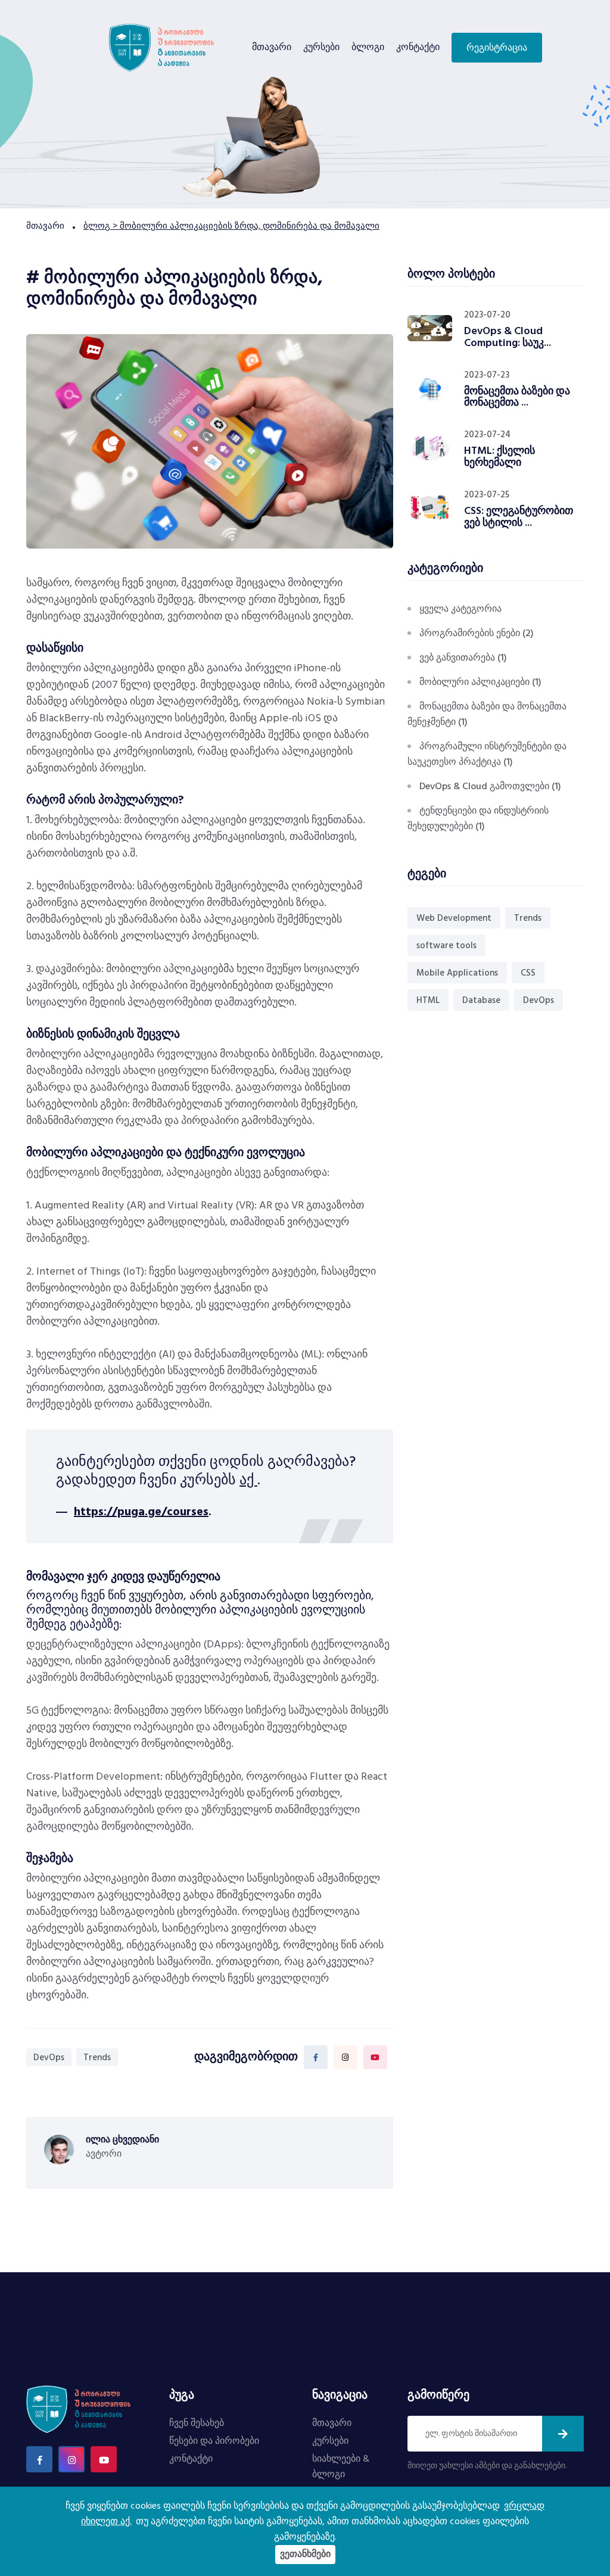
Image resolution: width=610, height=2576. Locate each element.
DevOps (49, 2058)
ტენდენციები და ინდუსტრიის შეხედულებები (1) (478, 819)
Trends (97, 2058)
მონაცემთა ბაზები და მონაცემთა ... (517, 398)
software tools (446, 946)
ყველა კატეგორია (460, 609)
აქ (248, 1481)
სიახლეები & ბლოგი (341, 2467)
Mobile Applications (457, 973)
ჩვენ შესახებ (197, 2424)
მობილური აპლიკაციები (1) (480, 683)
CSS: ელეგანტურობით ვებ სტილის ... (519, 517)
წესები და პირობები (214, 2441)
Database (481, 1001)
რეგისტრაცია (497, 48)
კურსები (321, 48)
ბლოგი (368, 48)
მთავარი (272, 48)
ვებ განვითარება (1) (463, 658)
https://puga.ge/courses (141, 1512)
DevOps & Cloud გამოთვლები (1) (490, 787)
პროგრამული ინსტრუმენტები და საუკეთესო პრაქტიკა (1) (487, 755)
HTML (428, 1001)
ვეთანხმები (305, 2555)
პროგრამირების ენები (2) (477, 634)
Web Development (454, 918)
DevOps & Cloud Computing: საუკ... (508, 337)
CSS (528, 973)
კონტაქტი (418, 48)
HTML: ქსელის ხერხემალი (499, 457)
